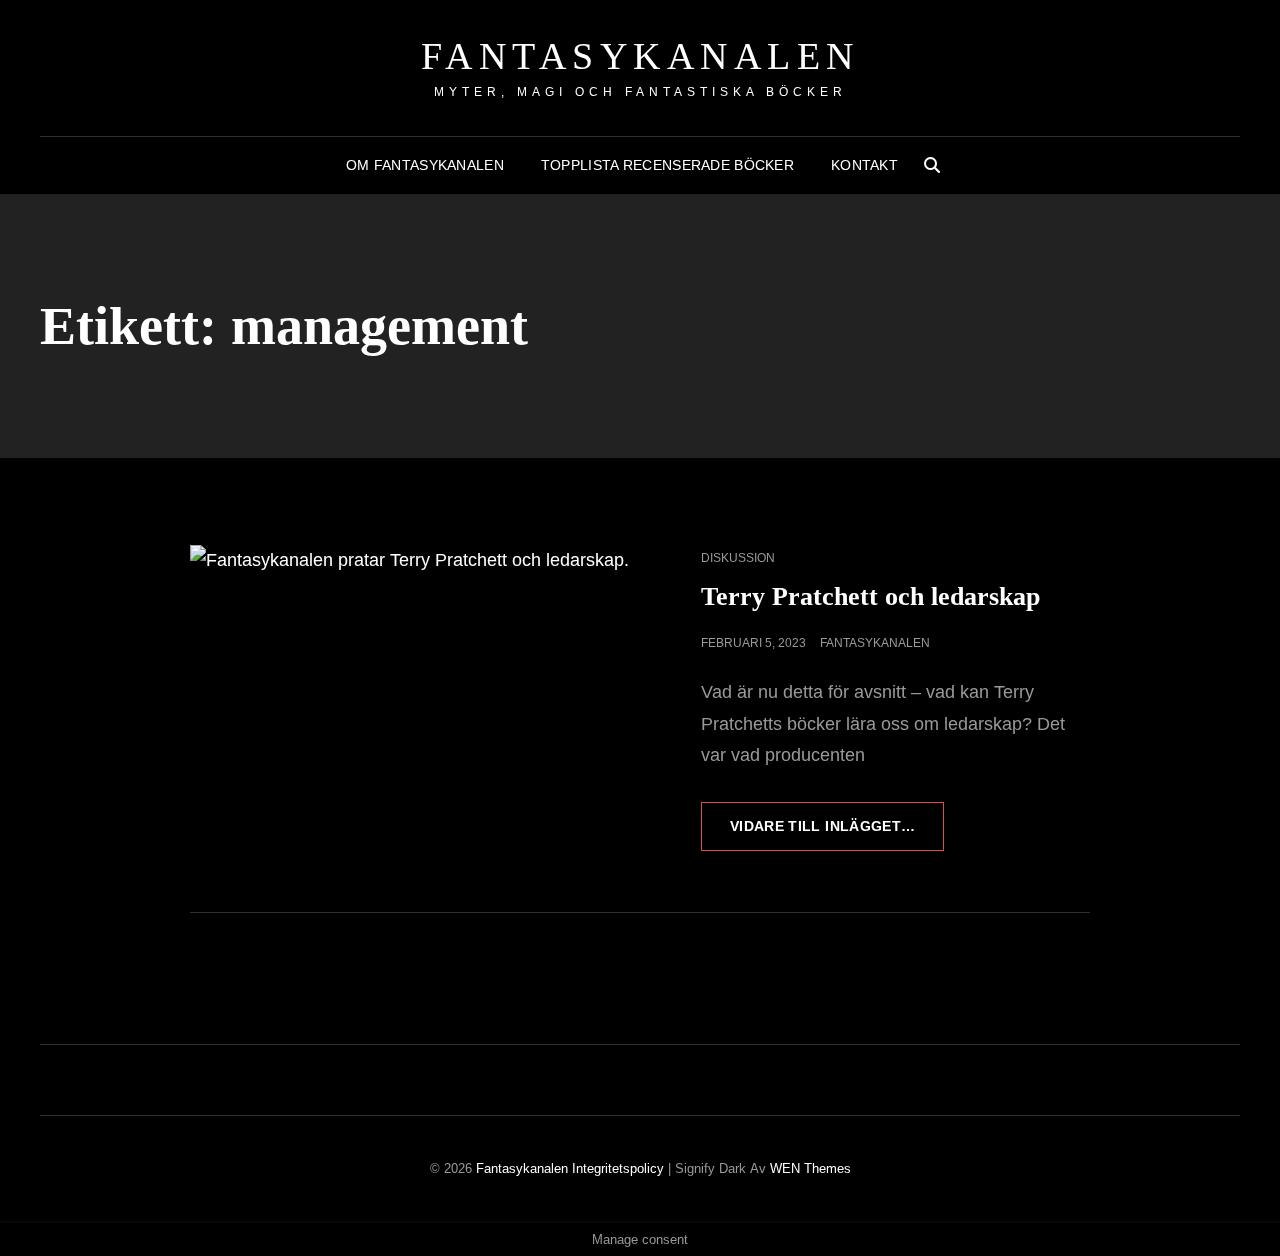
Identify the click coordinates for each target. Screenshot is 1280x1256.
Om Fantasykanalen (425, 165)
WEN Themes (810, 1168)
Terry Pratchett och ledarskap (870, 596)
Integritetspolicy (618, 1168)
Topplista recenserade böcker (667, 165)
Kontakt (864, 165)
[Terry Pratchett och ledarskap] (415, 672)
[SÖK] (932, 165)
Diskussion (738, 558)
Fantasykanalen (640, 56)
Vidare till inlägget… (837, 834)
